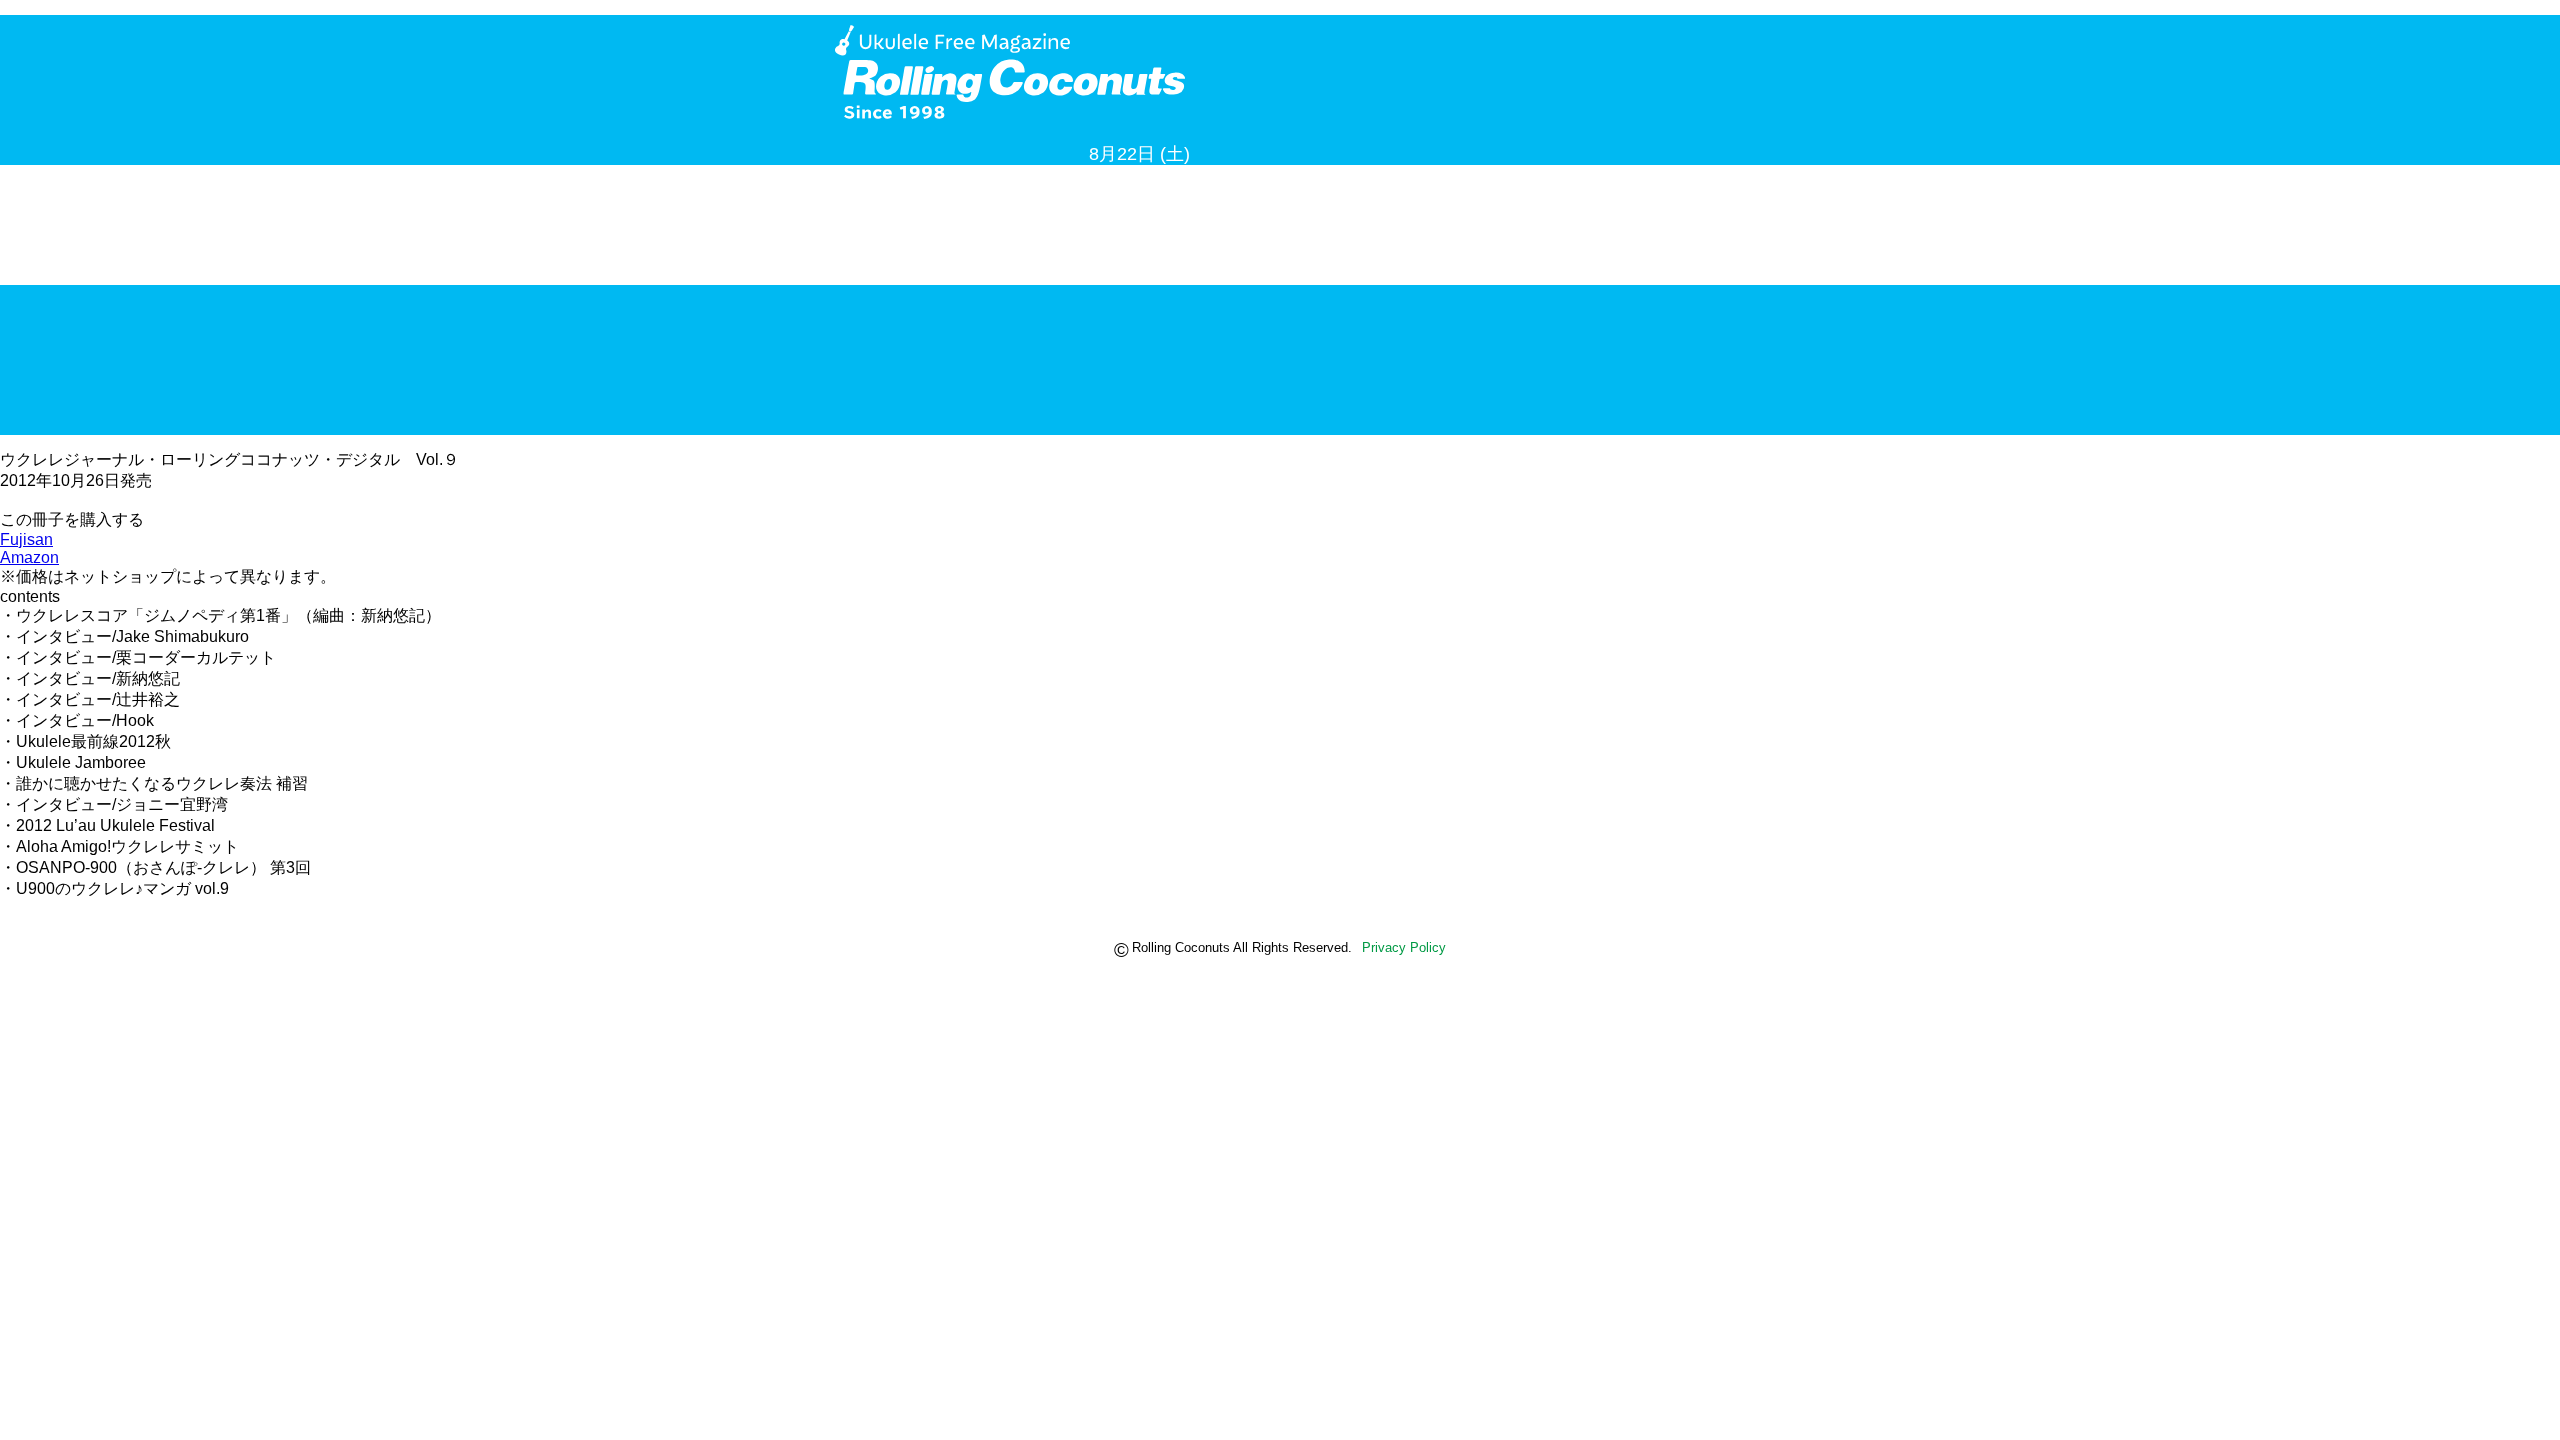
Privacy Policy (1404, 947)
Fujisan (26, 539)
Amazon (29, 557)
